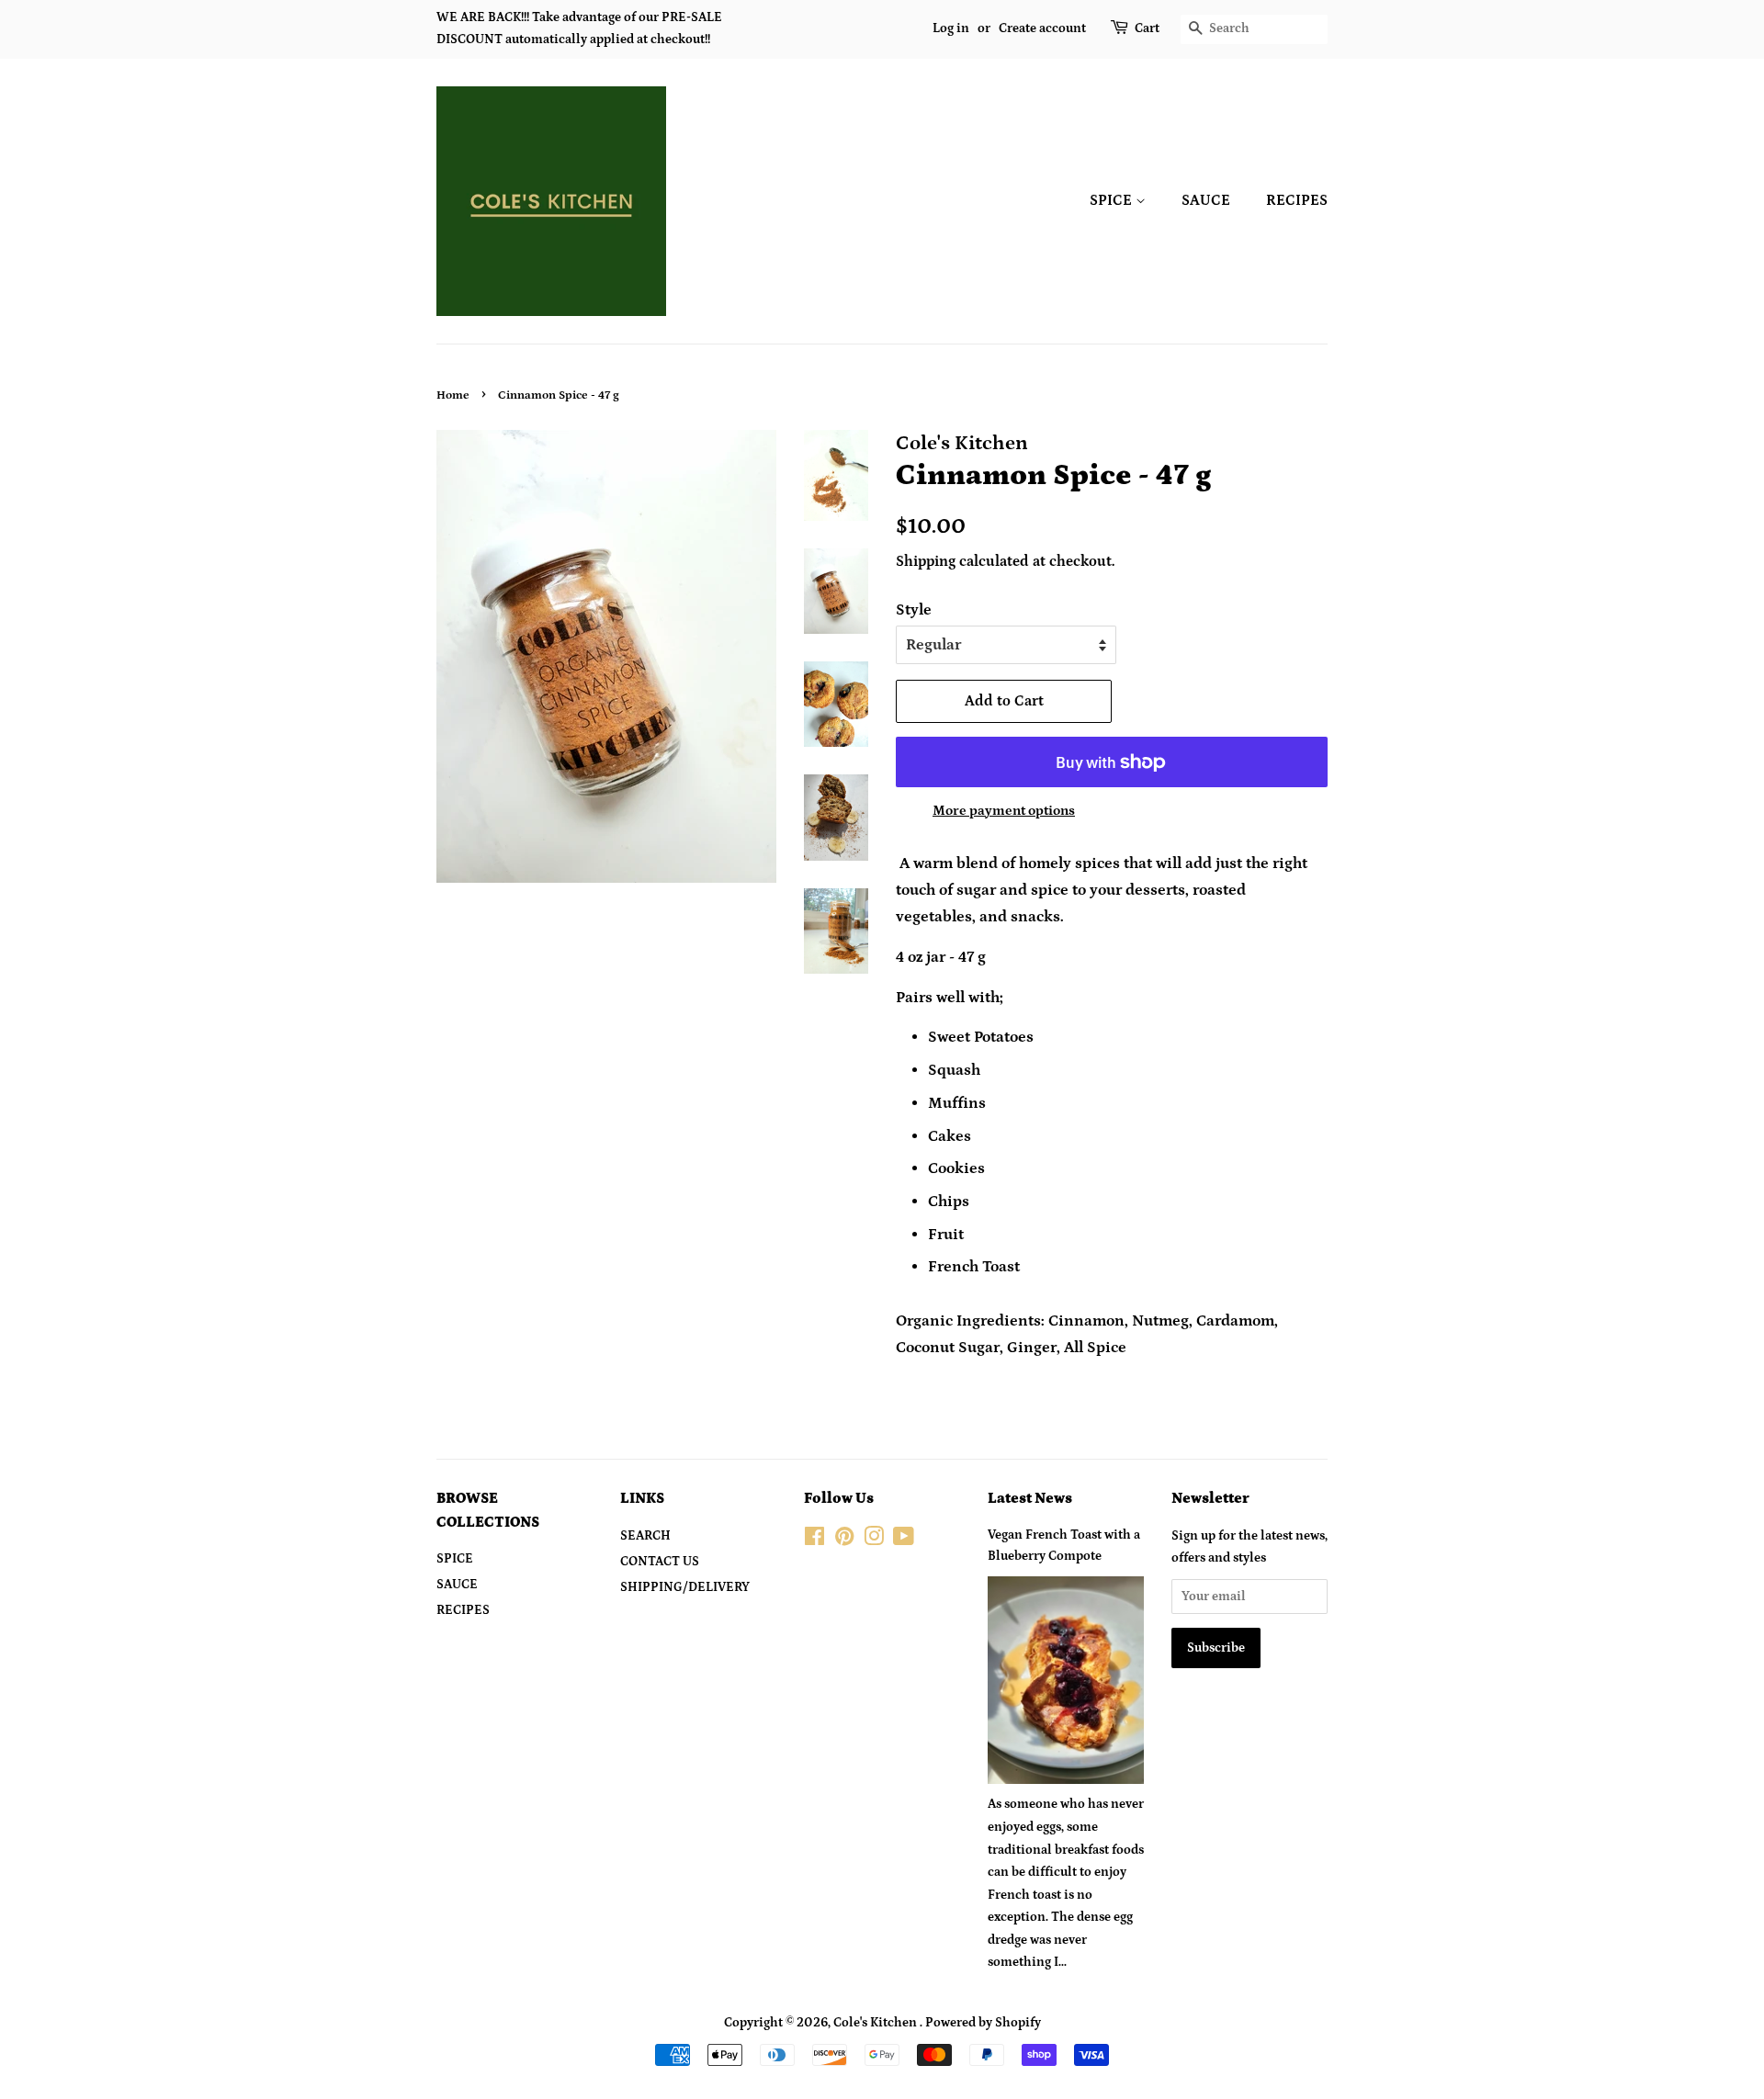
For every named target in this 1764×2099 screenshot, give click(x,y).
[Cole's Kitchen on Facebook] (814, 1540)
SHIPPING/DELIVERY (685, 1587)
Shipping (926, 561)
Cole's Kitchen (876, 2023)
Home (453, 395)
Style (914, 610)
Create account (1042, 28)
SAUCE (1206, 200)
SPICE (1113, 200)
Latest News (1030, 1498)
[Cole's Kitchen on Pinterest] (844, 1540)
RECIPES (1297, 200)
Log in (951, 28)
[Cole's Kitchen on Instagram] (874, 1540)
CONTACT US (660, 1562)
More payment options (1004, 811)
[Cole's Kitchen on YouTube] (904, 1540)
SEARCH (645, 1536)
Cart (1147, 28)
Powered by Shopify (983, 2023)
